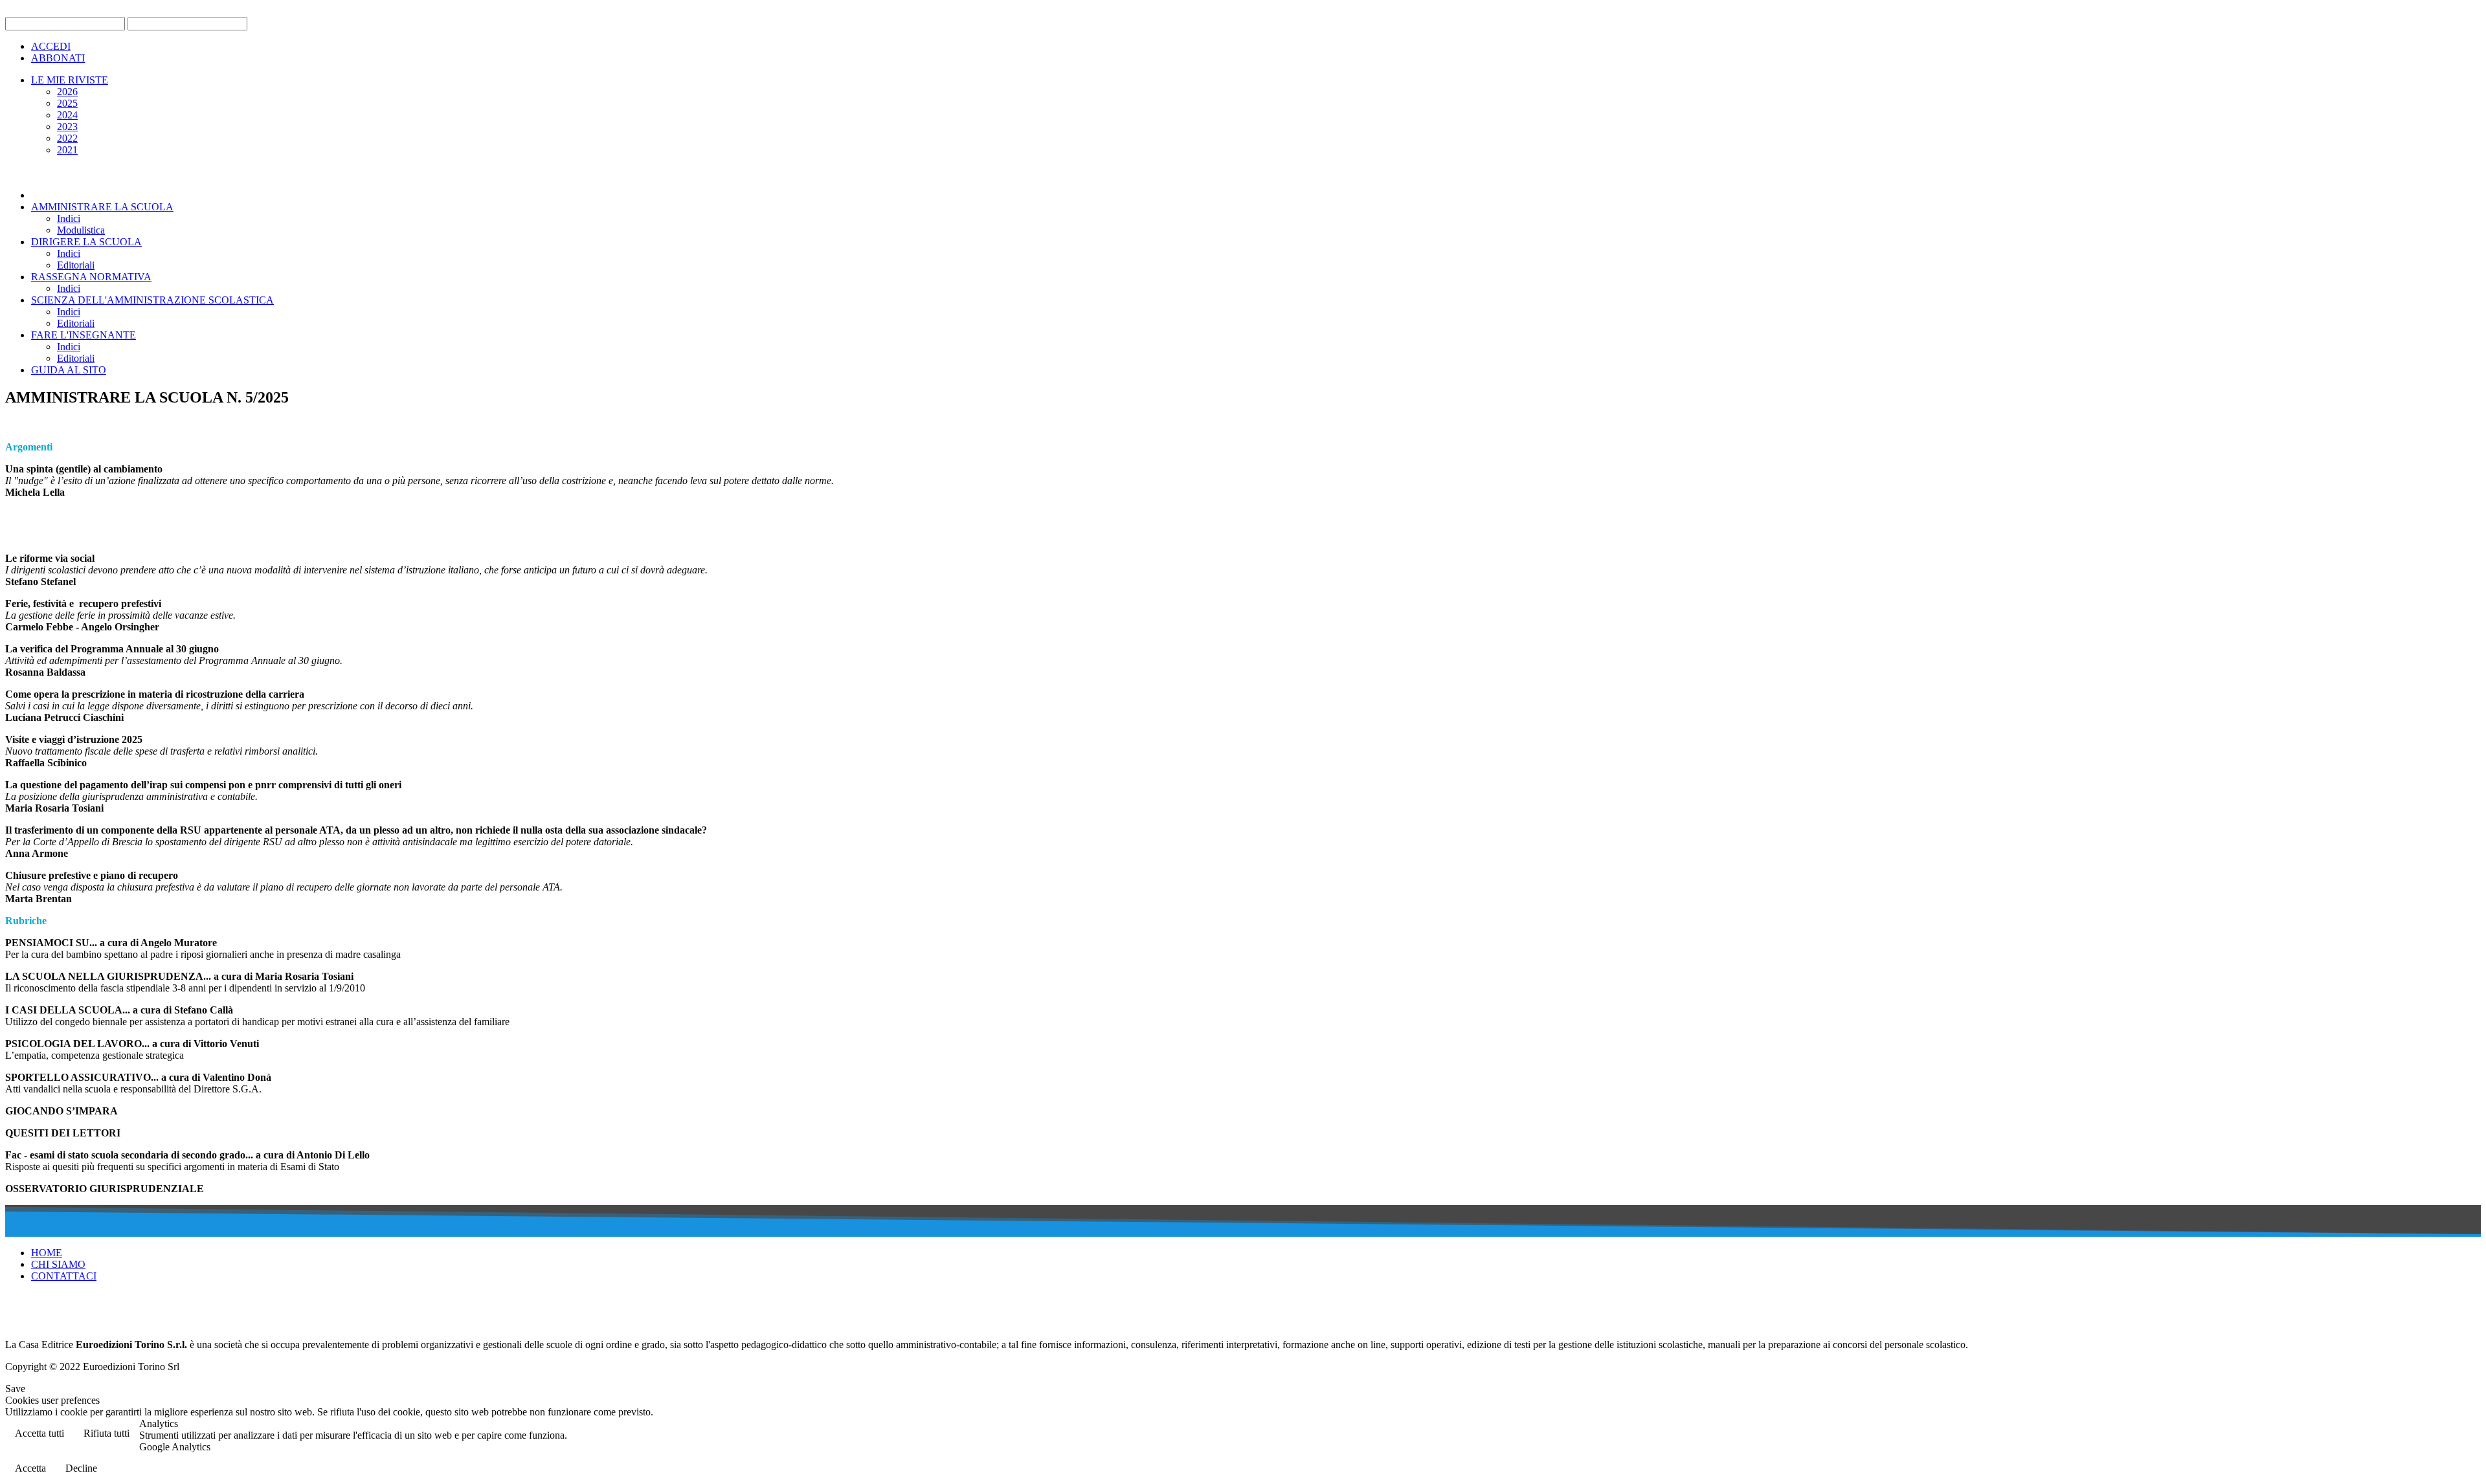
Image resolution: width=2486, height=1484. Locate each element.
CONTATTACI (64, 1276)
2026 (67, 92)
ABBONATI (58, 58)
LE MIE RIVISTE (70, 80)
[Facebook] (16, 1315)
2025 (67, 103)
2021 (67, 150)
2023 (67, 127)
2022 (67, 138)
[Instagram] (65, 1315)
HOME (47, 1253)
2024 (67, 115)
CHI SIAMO (58, 1264)
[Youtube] (41, 1315)
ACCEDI (51, 46)
